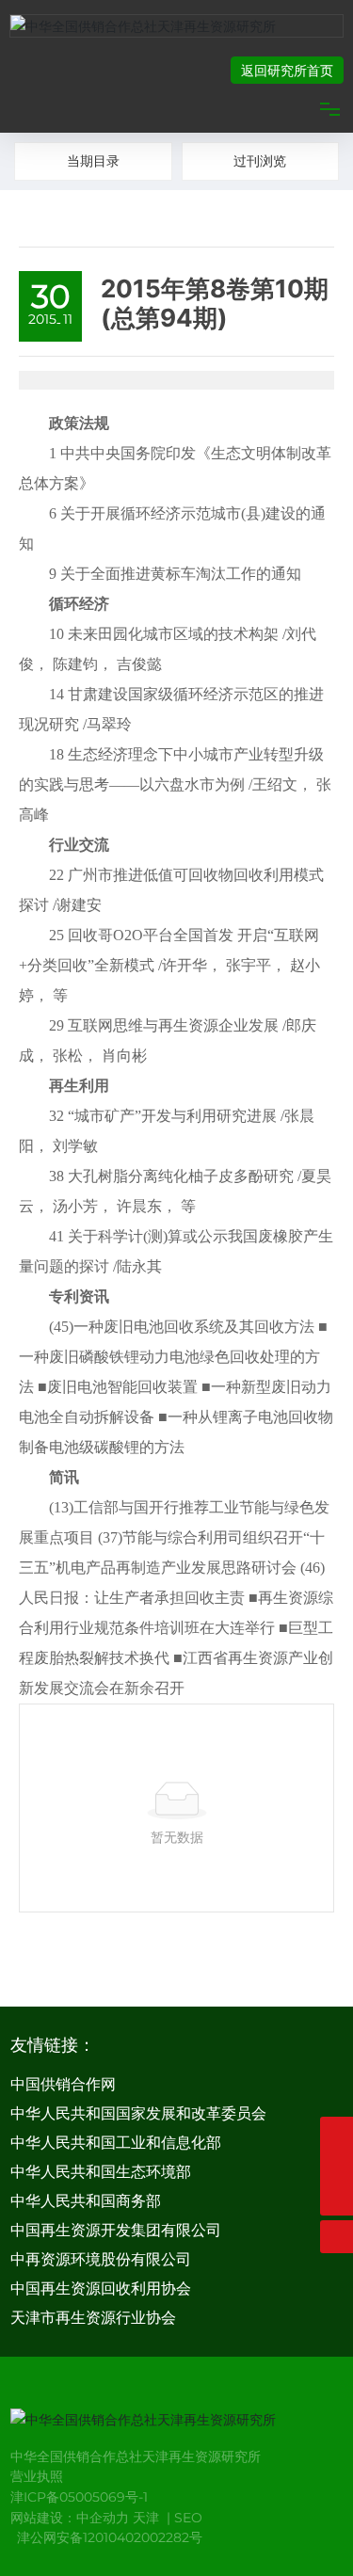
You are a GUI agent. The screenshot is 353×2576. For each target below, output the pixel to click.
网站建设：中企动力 (70, 2518)
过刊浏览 (260, 161)
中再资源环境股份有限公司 (101, 2259)
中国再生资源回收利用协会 (101, 2288)
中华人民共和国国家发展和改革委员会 (138, 2113)
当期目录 (93, 161)
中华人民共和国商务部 (86, 2201)
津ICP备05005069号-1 (79, 2497)
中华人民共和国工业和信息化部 (116, 2143)
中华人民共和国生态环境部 (101, 2172)
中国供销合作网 (63, 2084)
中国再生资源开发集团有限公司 (116, 2230)
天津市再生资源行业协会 (93, 2318)
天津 (146, 2518)
